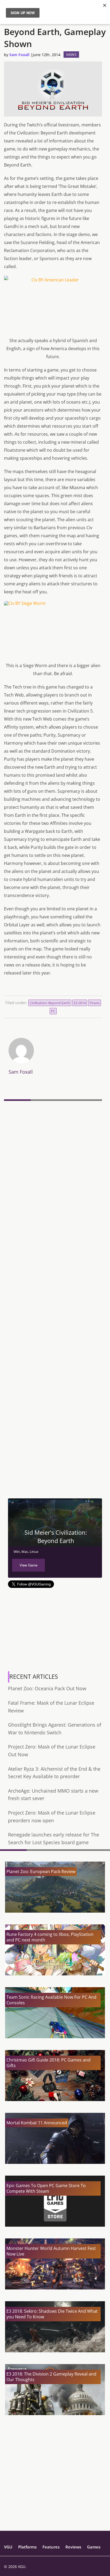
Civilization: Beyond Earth (50, 1003)
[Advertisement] (55, 1440)
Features (51, 2547)
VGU (8, 2547)
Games (94, 2547)
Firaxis (95, 1003)
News (71, 55)
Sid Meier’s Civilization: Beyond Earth (56, 1536)
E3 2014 (80, 1003)
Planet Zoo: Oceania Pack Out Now (47, 1688)
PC (53, 1011)
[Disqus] (53, 1176)
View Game (28, 1565)
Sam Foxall (19, 55)
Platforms (27, 2547)
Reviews (73, 2547)
